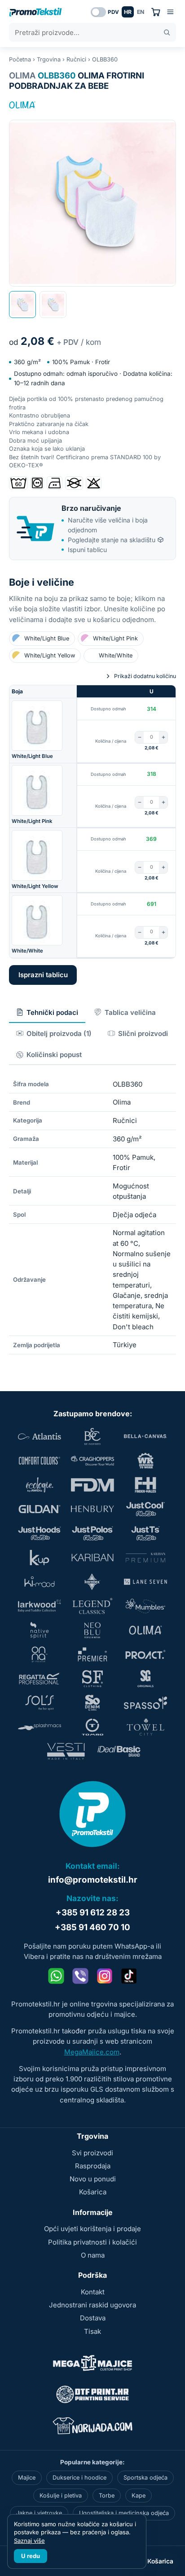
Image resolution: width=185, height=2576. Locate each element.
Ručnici (76, 59)
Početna (20, 59)
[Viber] (80, 1976)
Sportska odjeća (145, 2478)
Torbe (107, 2495)
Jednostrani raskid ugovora (92, 2305)
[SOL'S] (40, 1703)
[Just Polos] (92, 1533)
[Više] (163, 737)
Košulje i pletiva (61, 2495)
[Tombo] (92, 1727)
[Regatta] (40, 1679)
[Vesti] (66, 1751)
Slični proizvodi (143, 1033)
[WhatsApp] (56, 1976)
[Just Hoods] (40, 1533)
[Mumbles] (145, 1606)
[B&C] (92, 1436)
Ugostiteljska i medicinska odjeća (124, 2513)
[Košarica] (156, 12)
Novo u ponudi (93, 2179)
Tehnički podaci (52, 1012)
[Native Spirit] (40, 1630)
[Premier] (92, 1654)
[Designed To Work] (145, 1461)
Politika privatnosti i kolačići (92, 2242)
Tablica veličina (130, 1012)
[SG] (145, 1679)
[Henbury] (92, 1509)
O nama (93, 2255)
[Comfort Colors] (40, 1461)
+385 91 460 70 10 (92, 1927)
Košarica (93, 2192)
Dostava (93, 2318)
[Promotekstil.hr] (35, 12)
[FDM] (92, 1485)
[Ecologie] (40, 1485)
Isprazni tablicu (43, 975)
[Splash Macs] (40, 1727)
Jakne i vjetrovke (39, 2513)
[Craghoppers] (92, 1461)
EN (141, 12)
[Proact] (145, 1654)
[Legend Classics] (92, 1606)
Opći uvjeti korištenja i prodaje (92, 2229)
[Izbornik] (170, 12)
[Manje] (139, 737)
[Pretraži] (167, 33)
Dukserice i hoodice (79, 2478)
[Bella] (145, 1436)
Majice (27, 2478)
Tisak (92, 2331)
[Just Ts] (145, 1533)
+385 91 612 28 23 (93, 1912)
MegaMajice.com (92, 2052)
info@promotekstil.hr (93, 1880)
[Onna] (40, 1654)
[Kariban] (92, 1558)
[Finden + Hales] (145, 1485)
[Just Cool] (145, 1509)
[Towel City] (145, 1727)
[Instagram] (105, 1976)
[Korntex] (92, 1582)
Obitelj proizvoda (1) (59, 1033)
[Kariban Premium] (145, 1558)
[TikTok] (129, 1976)
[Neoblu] (92, 1630)
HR (128, 12)
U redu (31, 2556)
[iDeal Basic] (119, 1751)
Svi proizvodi (92, 2153)
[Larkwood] (40, 1606)
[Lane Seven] (145, 1582)
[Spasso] (145, 1703)
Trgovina (49, 59)
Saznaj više (29, 2541)
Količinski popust (54, 1055)
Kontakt (93, 2292)
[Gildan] (40, 1509)
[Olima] (22, 105)
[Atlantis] (40, 1436)
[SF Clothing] (92, 1679)
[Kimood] (40, 1582)
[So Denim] (92, 1703)
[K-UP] (40, 1558)
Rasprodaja (93, 2166)
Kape (139, 2495)
